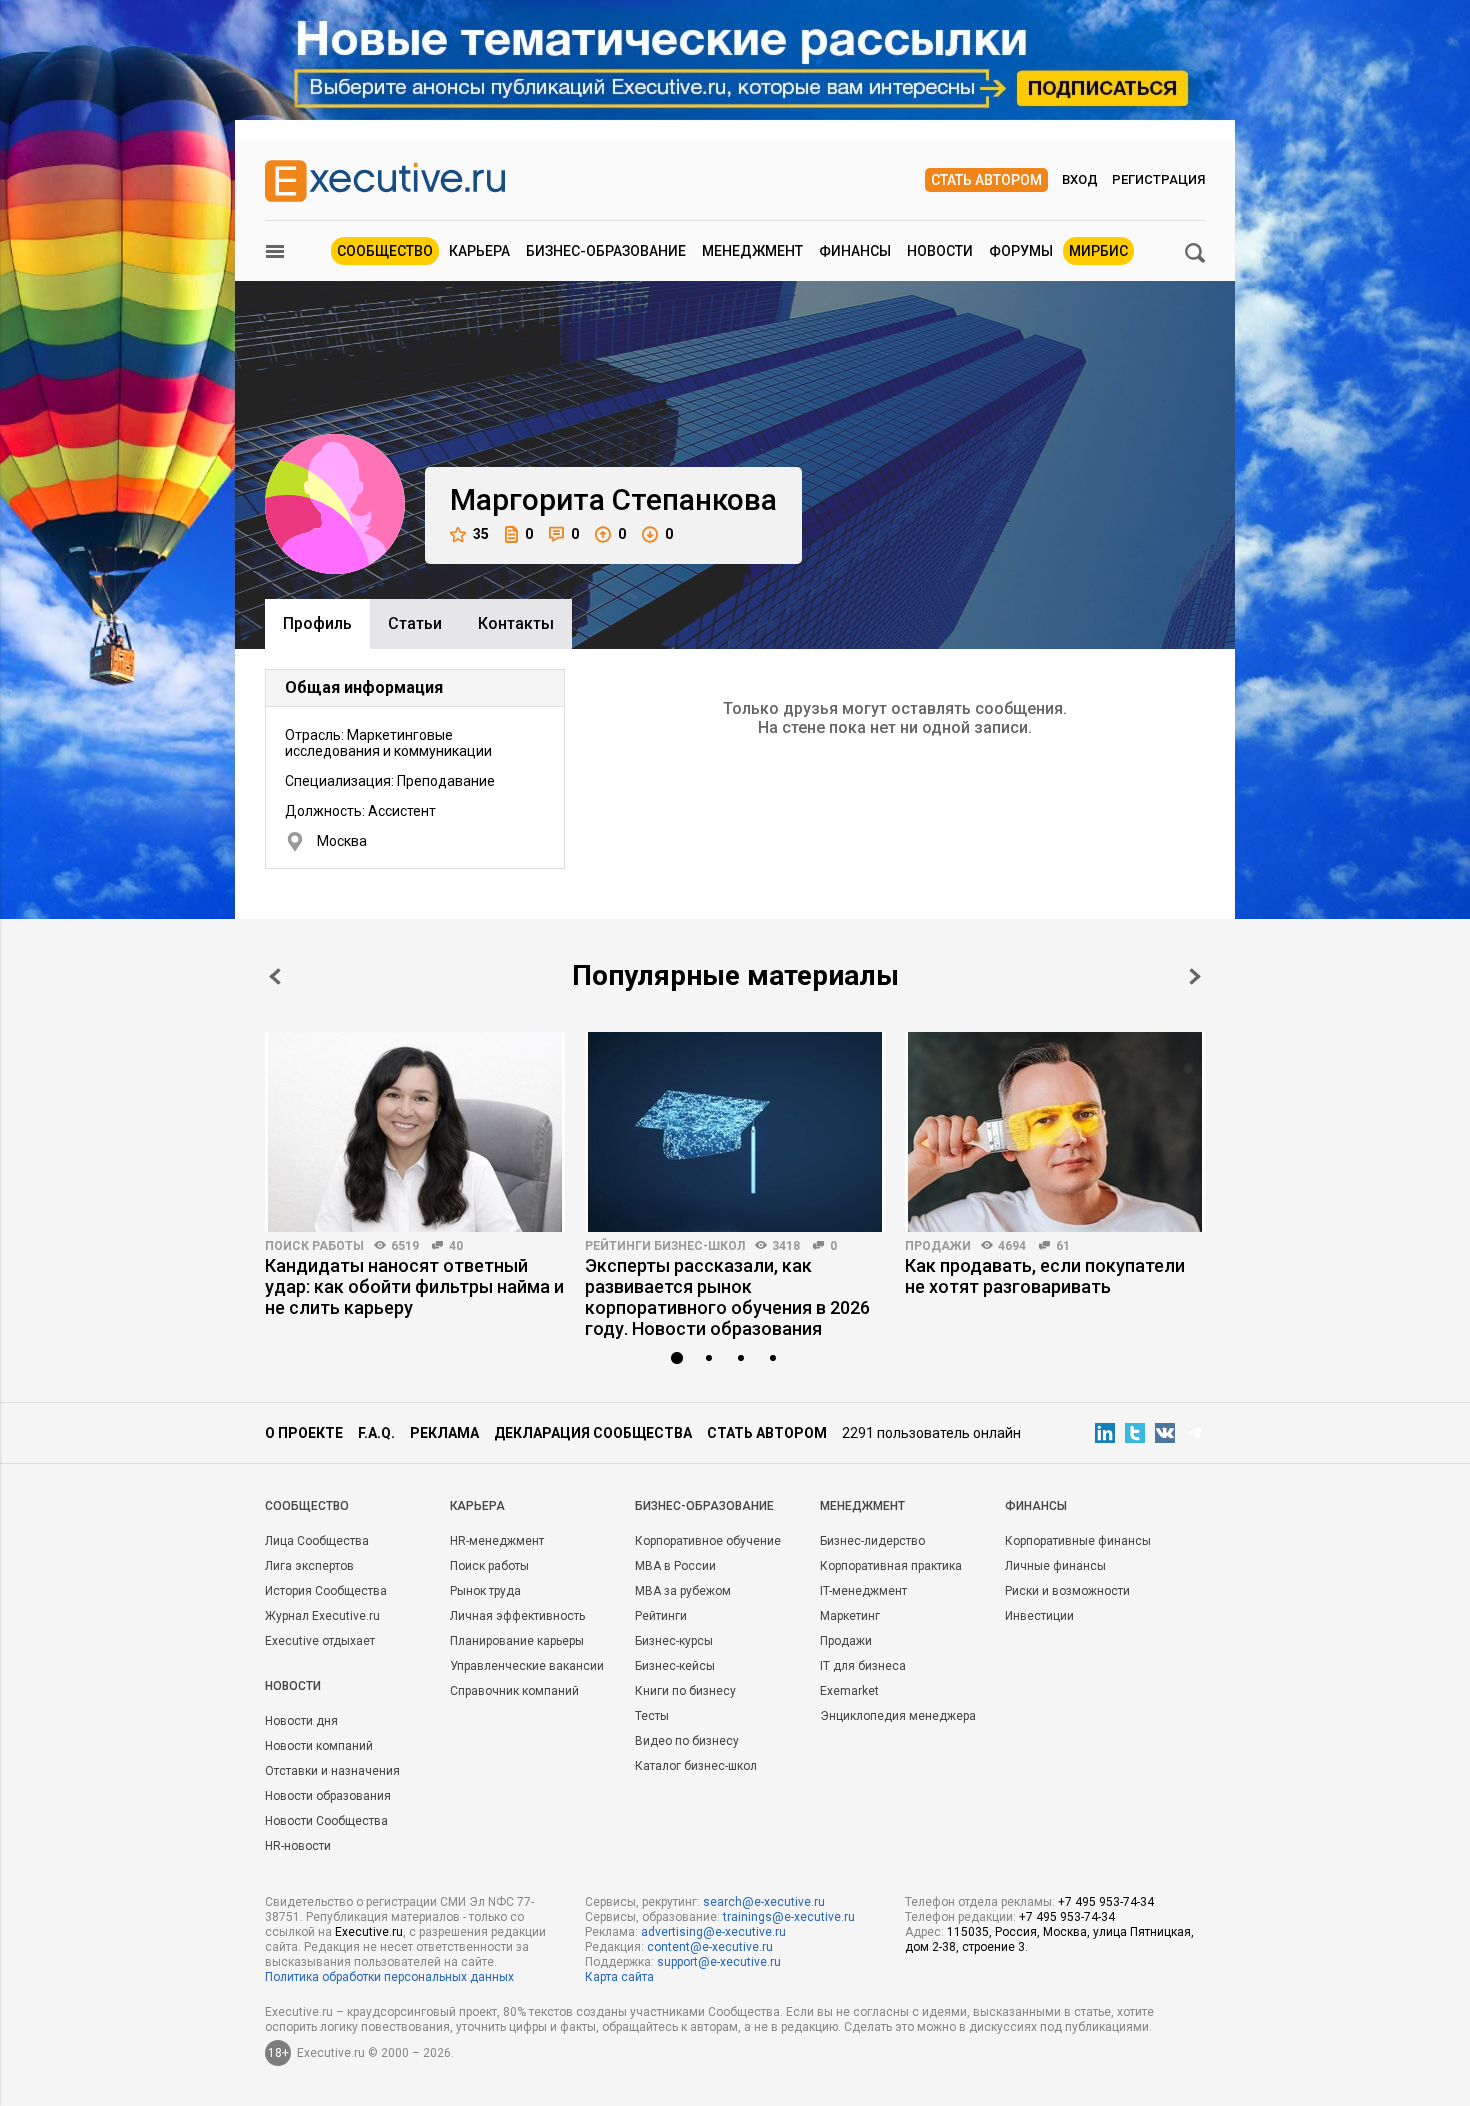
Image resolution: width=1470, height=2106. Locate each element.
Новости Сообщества (326, 1821)
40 (456, 1246)
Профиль (317, 623)
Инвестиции (1039, 1616)
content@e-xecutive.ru (710, 1947)
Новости (940, 251)
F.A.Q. (376, 1433)
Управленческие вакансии (527, 1666)
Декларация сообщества (593, 1433)
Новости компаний (319, 1746)
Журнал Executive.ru (322, 1616)
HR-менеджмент (497, 1541)
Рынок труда (485, 1591)
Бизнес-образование (606, 251)
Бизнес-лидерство (872, 1541)
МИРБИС (1098, 251)
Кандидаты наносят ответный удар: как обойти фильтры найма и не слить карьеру (414, 1286)
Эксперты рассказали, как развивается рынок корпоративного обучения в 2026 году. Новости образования (727, 1297)
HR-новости (298, 1846)
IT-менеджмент (863, 1591)
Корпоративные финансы (1078, 1541)
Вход (1080, 179)
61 (1063, 1246)
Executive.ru (369, 1932)
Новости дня (301, 1721)
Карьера (479, 251)
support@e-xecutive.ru (719, 1962)
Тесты (652, 1716)
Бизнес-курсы (674, 1641)
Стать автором (986, 180)
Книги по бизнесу (685, 1691)
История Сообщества (326, 1591)
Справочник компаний (514, 1691)
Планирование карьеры (517, 1641)
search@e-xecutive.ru (764, 1902)
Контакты (516, 623)
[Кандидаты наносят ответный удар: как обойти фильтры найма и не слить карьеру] (415, 1132)
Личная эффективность (517, 1616)
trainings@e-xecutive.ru (789, 1917)
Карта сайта (619, 1977)
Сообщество (385, 251)
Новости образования (328, 1796)
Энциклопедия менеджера (898, 1716)
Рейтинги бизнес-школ (665, 1246)
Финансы (855, 251)
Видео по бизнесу (687, 1741)
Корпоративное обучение (708, 1541)
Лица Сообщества (317, 1541)
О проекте (304, 1433)
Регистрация (1158, 179)
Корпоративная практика (891, 1566)
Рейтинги (661, 1616)
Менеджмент (752, 251)
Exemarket (849, 1691)
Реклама (444, 1433)
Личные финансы (1055, 1566)
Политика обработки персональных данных (389, 1977)
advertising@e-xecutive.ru (713, 1932)
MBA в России (675, 1566)
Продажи (938, 1246)
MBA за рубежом (683, 1591)
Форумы (1021, 251)
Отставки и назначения (332, 1771)
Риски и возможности (1067, 1591)
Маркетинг (850, 1616)
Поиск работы (314, 1246)
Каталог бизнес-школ (696, 1766)
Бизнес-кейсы (675, 1666)
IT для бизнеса (863, 1666)
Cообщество (307, 1506)
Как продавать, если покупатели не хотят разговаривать (1045, 1276)
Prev (275, 976)
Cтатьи (415, 623)
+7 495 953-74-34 (1106, 1902)
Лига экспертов (309, 1566)
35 (481, 534)
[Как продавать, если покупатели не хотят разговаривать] (1055, 1132)
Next (1195, 976)
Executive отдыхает (320, 1641)
